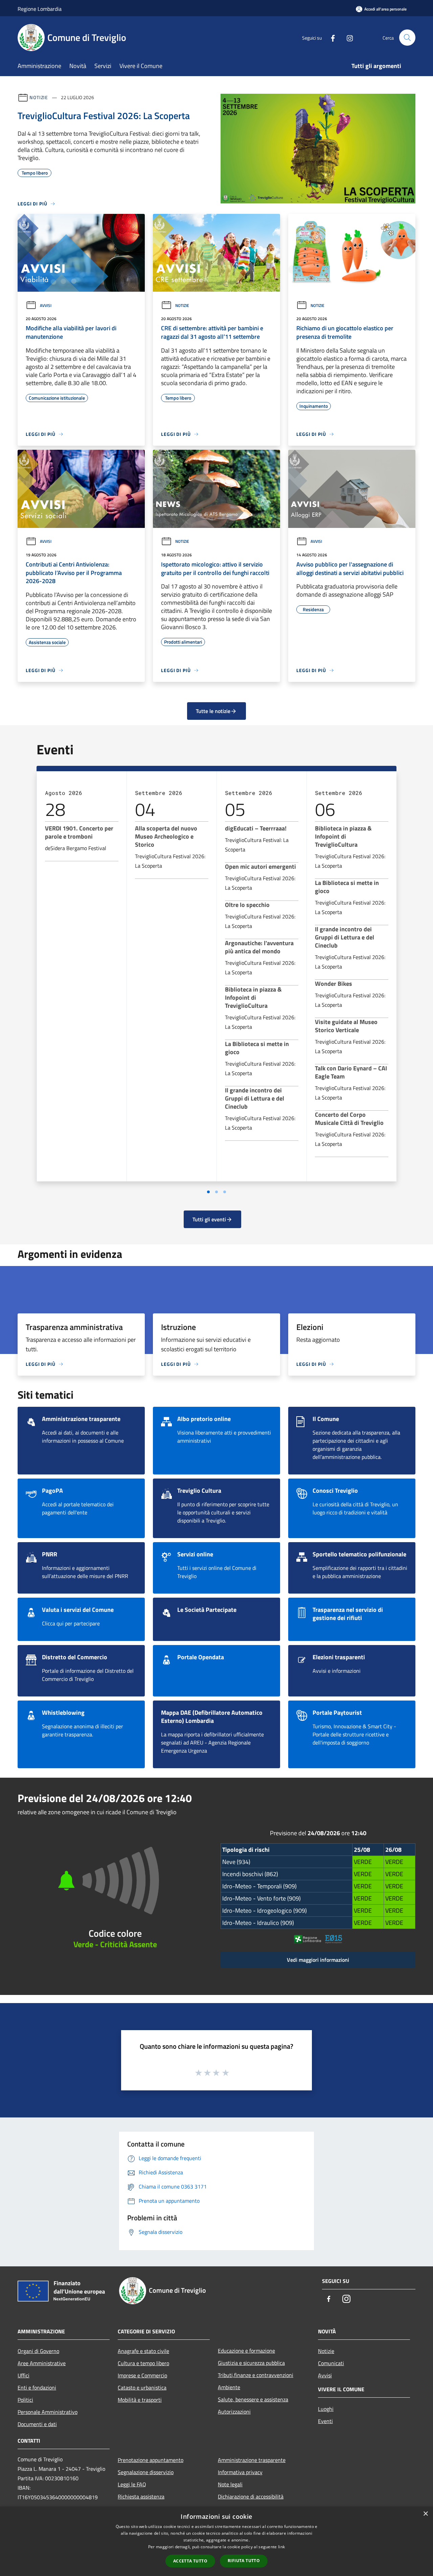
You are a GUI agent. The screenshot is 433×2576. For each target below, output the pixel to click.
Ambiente (229, 2387)
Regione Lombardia (40, 9)
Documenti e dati (37, 2424)
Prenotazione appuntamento (151, 2460)
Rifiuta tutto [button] (244, 2561)
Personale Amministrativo (48, 2412)
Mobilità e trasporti (140, 2400)
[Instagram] (347, 37)
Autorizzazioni (234, 2412)
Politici (25, 2400)
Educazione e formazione (246, 2351)
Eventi (325, 2421)
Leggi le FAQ (132, 2484)
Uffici (24, 2375)
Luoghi (326, 2409)
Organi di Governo (38, 2351)
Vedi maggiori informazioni (318, 1960)
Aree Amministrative (42, 2363)
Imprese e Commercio (142, 2375)
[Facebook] (330, 37)
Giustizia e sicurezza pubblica (251, 2363)
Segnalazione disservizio (146, 2472)
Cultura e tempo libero (143, 2363)
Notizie (39, 97)
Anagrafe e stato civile (143, 2351)
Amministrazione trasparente (252, 2460)
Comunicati (331, 2363)
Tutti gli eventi (209, 1219)
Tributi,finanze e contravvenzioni (256, 2375)
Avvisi (46, 305)
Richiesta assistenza (141, 2496)
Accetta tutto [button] (190, 2561)
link (281, 2547)
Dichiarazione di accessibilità (251, 2496)
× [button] (425, 2514)
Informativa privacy (240, 2472)
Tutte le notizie (213, 711)
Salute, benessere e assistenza (253, 2399)
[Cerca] (407, 38)
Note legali (230, 2484)
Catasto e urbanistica (142, 2388)
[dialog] (216, 2541)
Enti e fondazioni (37, 2388)
